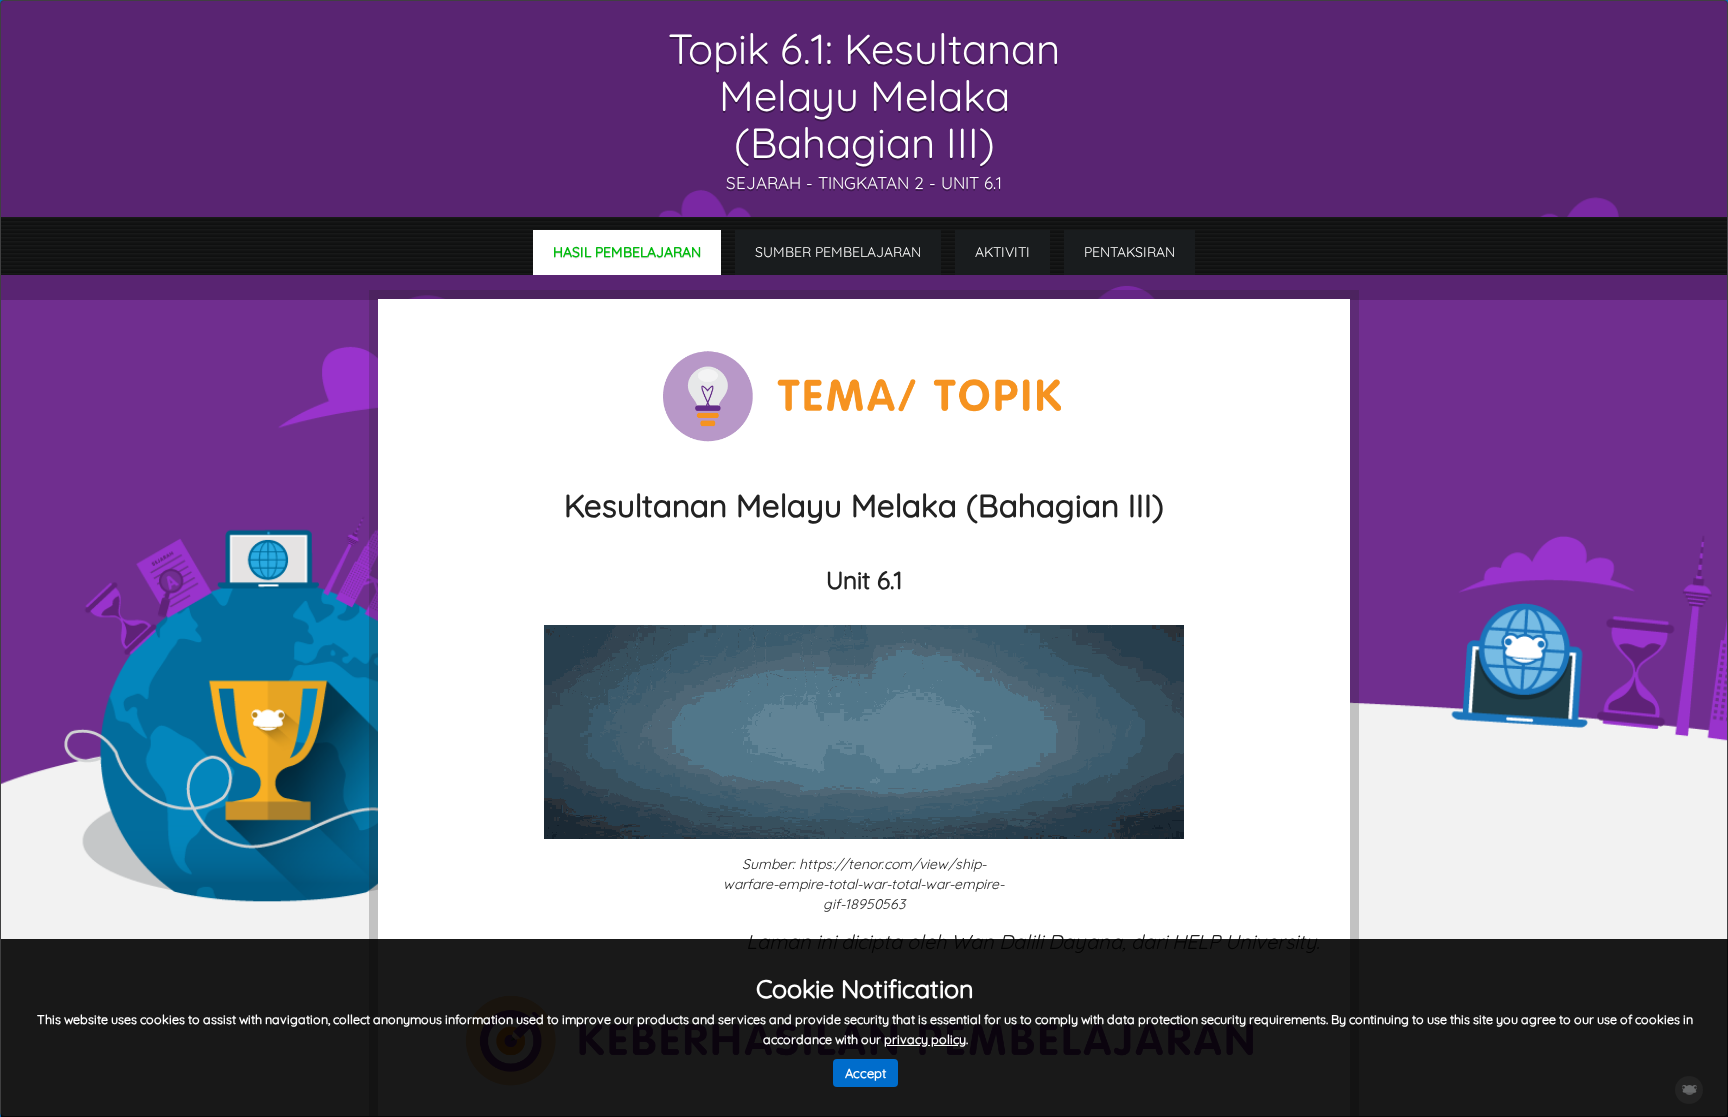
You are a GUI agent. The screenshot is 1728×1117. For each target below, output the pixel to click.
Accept (865, 1073)
